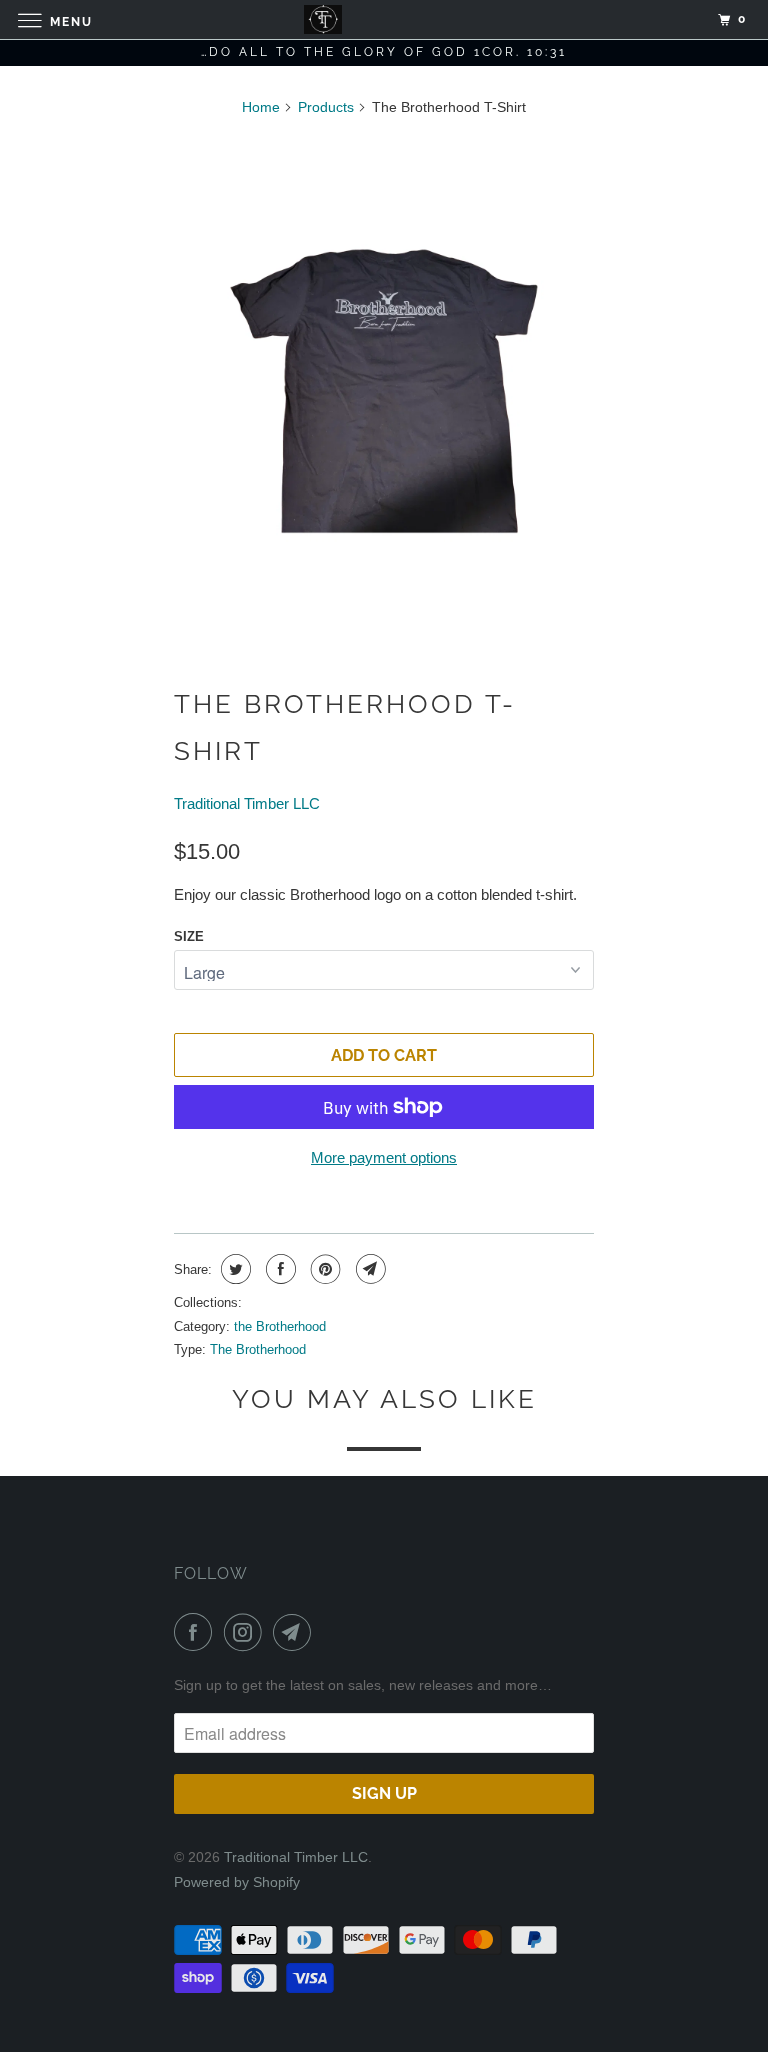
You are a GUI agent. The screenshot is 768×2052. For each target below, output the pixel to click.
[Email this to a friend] (368, 1269)
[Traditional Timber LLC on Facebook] (197, 1632)
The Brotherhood (258, 1349)
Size (189, 936)
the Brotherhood (280, 1326)
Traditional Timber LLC (247, 803)
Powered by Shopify (237, 1882)
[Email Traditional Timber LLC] (296, 1632)
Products (326, 107)
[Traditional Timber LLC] (384, 19)
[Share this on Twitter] (233, 1269)
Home (261, 107)
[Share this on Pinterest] (323, 1269)
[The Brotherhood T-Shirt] (384, 391)
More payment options (384, 1157)
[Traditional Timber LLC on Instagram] (247, 1632)
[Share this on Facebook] (278, 1269)
